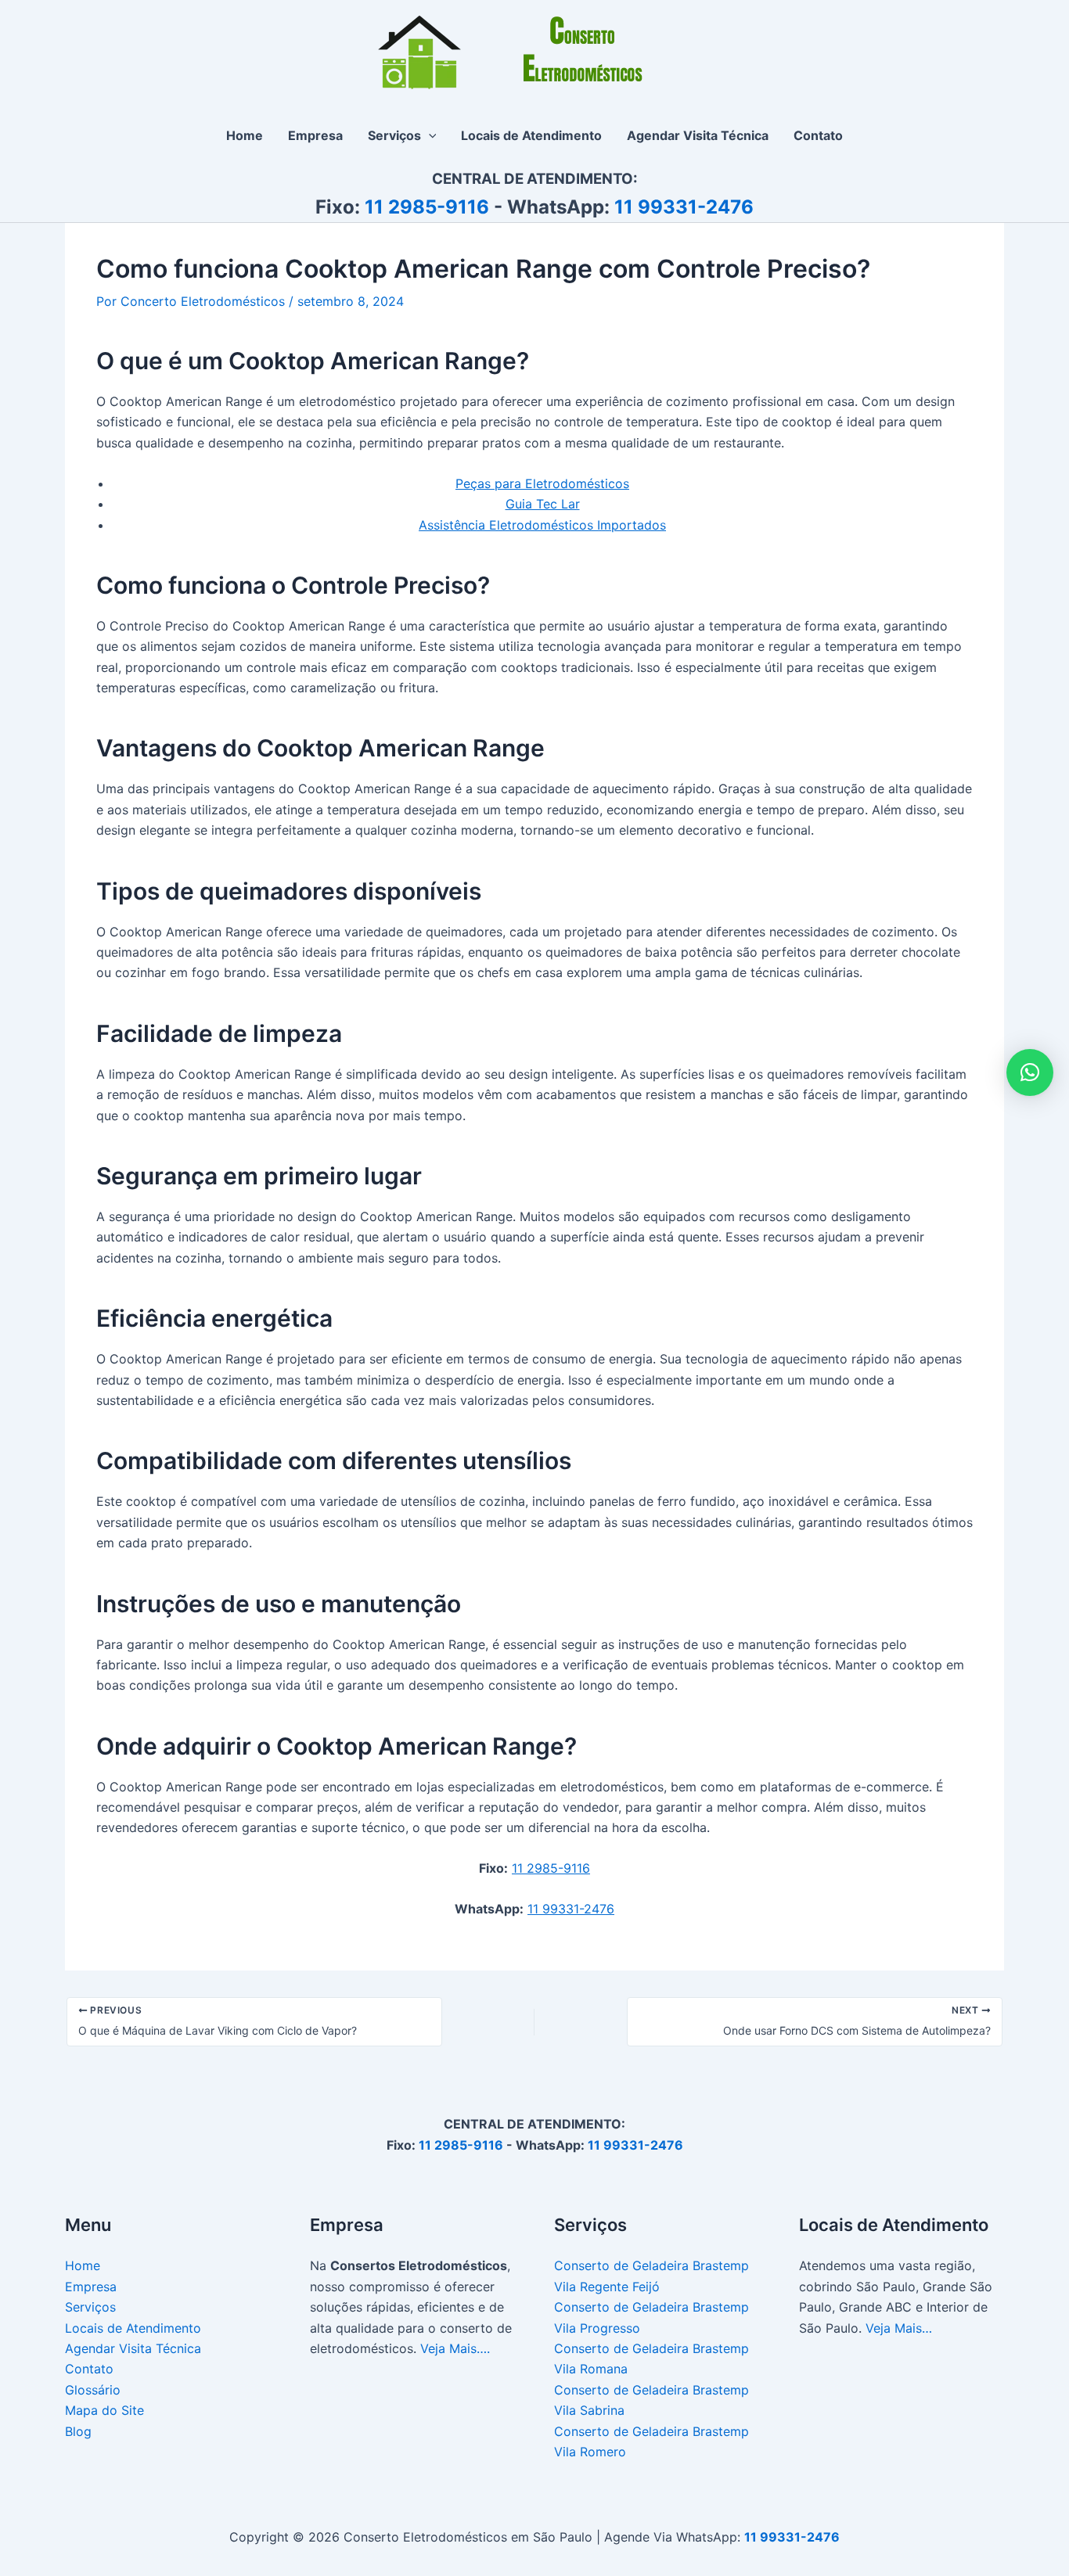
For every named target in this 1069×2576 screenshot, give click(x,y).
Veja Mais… (899, 2328)
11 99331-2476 (684, 207)
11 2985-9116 (427, 207)
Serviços (90, 2307)
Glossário (93, 2390)
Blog (78, 2431)
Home (83, 2265)
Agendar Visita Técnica (133, 2348)
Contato (89, 2369)
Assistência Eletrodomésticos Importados (542, 525)
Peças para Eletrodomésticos (542, 483)
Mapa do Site (104, 2410)
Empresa (91, 2287)
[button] (429, 135)
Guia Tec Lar (543, 504)
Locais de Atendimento (133, 2328)
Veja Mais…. (455, 2348)
